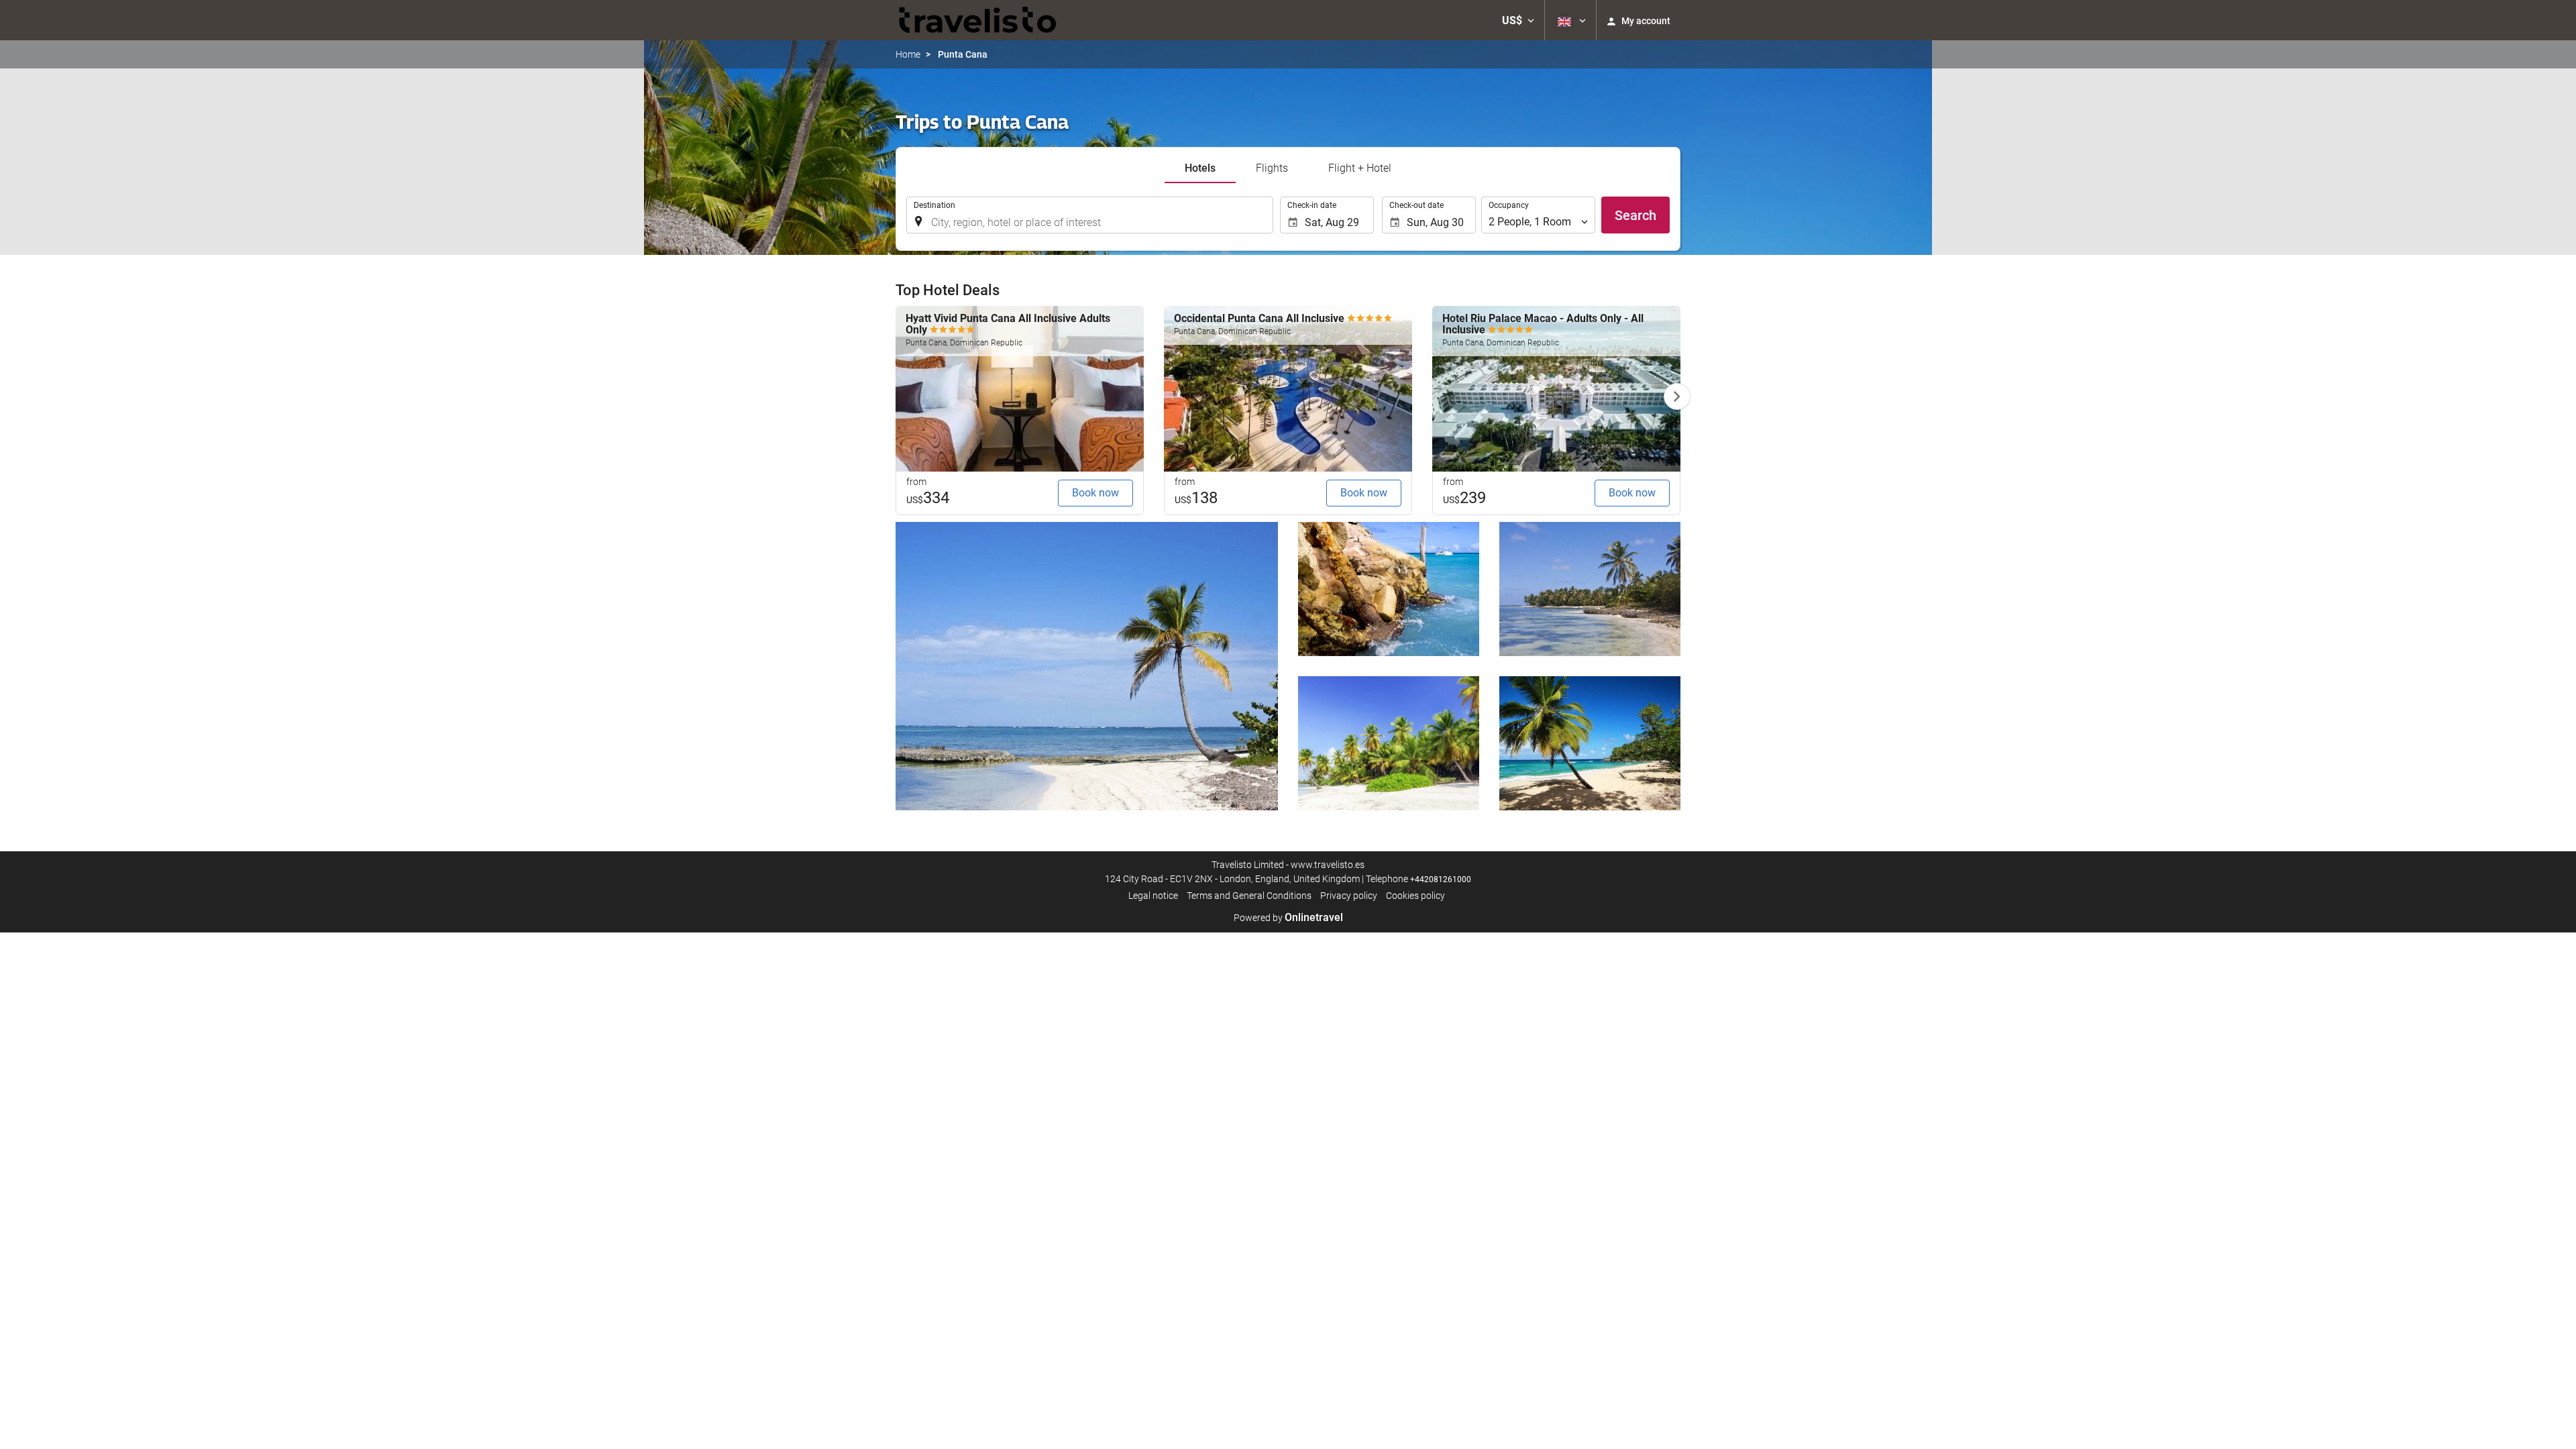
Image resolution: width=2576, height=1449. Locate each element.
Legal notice (1153, 896)
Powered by (1288, 918)
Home (908, 54)
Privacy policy (1349, 896)
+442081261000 (1441, 879)
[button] (1518, 20)
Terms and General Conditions (1249, 896)
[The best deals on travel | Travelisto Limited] (978, 20)
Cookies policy (1415, 896)
